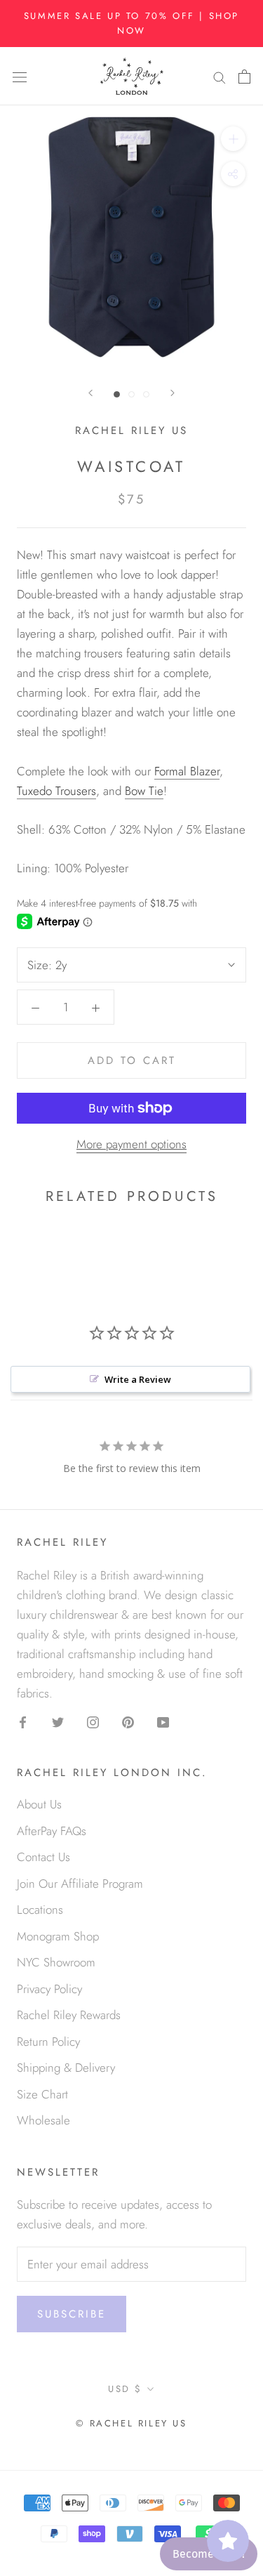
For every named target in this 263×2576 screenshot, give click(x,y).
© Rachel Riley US (131, 2423)
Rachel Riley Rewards (69, 2015)
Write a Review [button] (138, 1379)
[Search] (220, 76)
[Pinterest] (128, 1721)
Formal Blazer (187, 771)
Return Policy (48, 2042)
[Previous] (90, 393)
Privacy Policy (49, 1989)
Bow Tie (144, 791)
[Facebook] (23, 1721)
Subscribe (72, 2314)
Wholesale (43, 2120)
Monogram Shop (58, 1936)
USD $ (125, 2389)
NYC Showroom (56, 1962)
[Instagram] (93, 1721)
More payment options (131, 1144)
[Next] (173, 393)
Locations (40, 1910)
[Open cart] (244, 76)
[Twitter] (58, 1721)
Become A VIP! (209, 2554)
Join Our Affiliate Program (80, 1884)
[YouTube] (163, 1721)
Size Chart (42, 2094)
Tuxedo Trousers (56, 791)
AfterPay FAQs (52, 1831)
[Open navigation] (20, 76)
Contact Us (43, 1857)
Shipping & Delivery (66, 2068)
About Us (39, 1804)
